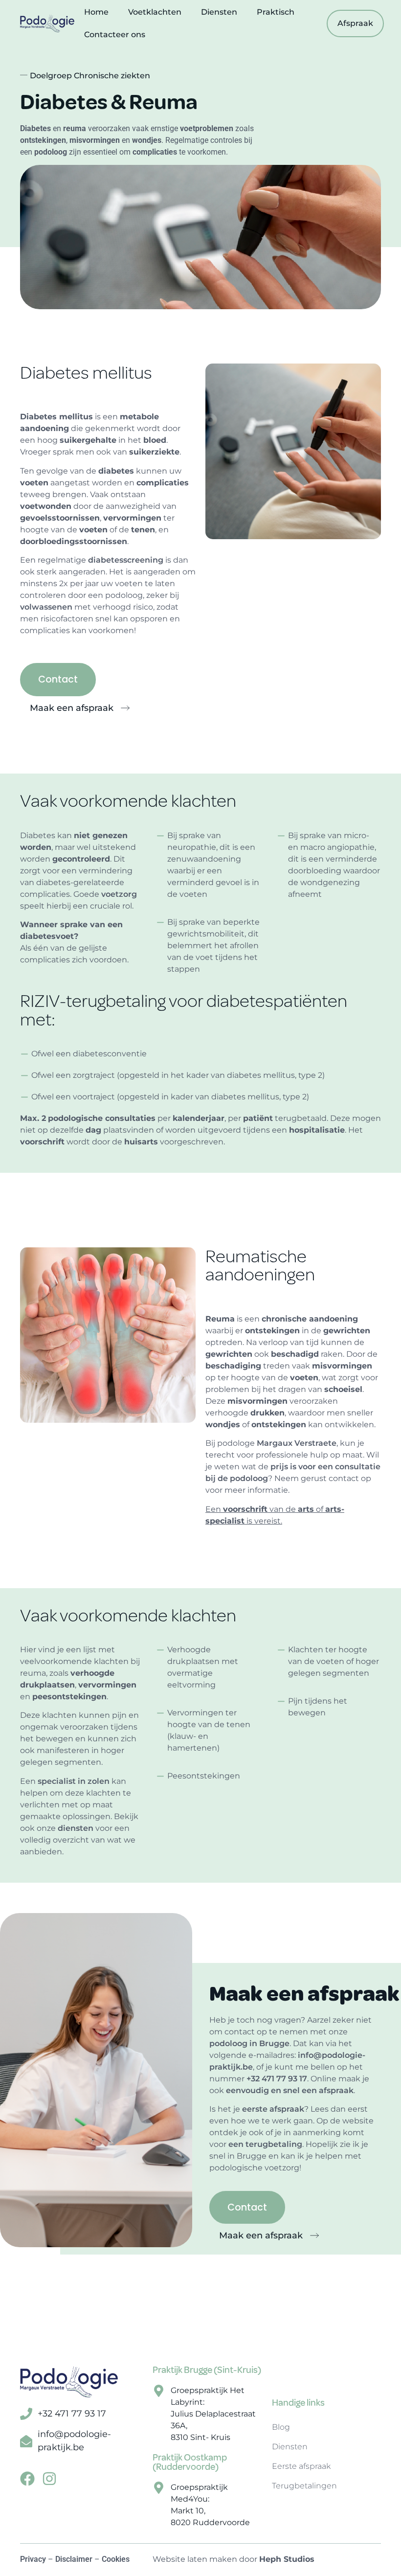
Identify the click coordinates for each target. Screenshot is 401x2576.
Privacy (33, 2559)
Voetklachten (155, 12)
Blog (281, 2427)
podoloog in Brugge (249, 2043)
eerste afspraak (273, 2109)
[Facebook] (27, 2479)
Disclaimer (74, 2559)
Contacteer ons (115, 34)
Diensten (219, 12)
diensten (76, 1828)
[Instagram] (49, 2479)
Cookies (116, 2559)
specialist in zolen (74, 1781)
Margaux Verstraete (297, 1443)
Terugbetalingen (304, 2486)
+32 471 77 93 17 (277, 2079)
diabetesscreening (126, 560)
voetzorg (119, 894)
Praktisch (276, 12)
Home (96, 12)
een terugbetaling (265, 2144)
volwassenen (46, 607)
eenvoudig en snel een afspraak (290, 2090)
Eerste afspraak (301, 2466)
